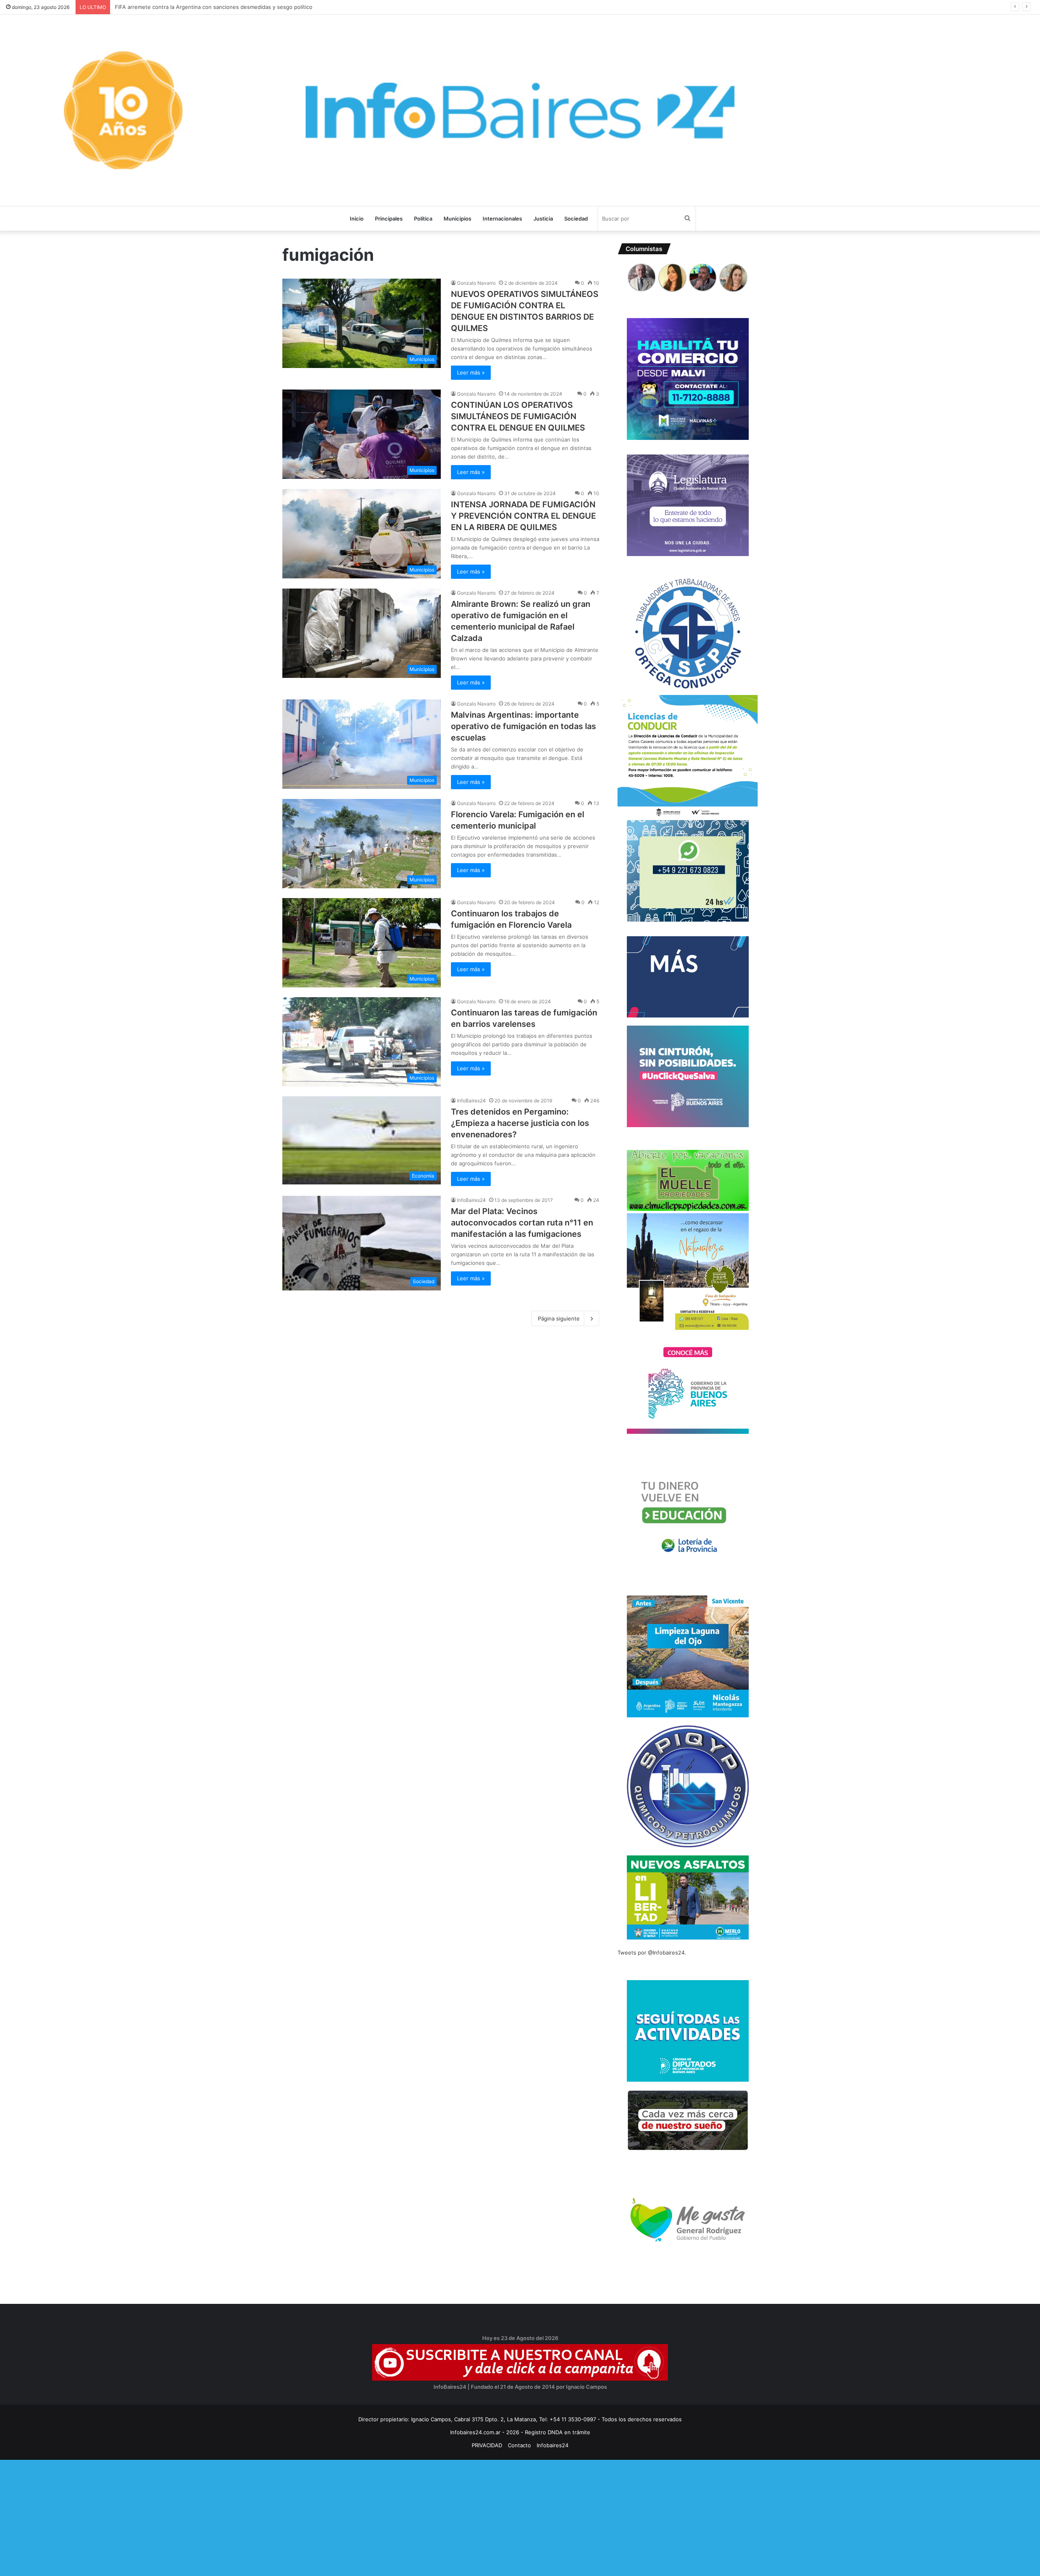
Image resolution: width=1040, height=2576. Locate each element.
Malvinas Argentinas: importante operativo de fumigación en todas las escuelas (523, 726)
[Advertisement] (244, 2517)
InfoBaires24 (471, 1101)
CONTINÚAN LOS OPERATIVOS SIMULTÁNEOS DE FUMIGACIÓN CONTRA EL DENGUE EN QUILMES (518, 416)
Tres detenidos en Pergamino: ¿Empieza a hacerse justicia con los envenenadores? (520, 1123)
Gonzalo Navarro (476, 283)
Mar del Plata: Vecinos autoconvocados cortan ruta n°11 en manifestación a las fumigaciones (522, 1223)
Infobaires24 (552, 2445)
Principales (389, 219)
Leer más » (471, 372)
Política (423, 219)
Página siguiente (559, 1318)
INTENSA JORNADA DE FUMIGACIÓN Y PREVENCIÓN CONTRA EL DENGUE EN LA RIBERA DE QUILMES (523, 516)
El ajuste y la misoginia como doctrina (161, 7)
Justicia (543, 219)
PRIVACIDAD (487, 2445)
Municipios (457, 219)
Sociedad (576, 219)
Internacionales (502, 219)
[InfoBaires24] (520, 110)
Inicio (357, 219)
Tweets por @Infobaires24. (652, 1953)
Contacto (519, 2445)
